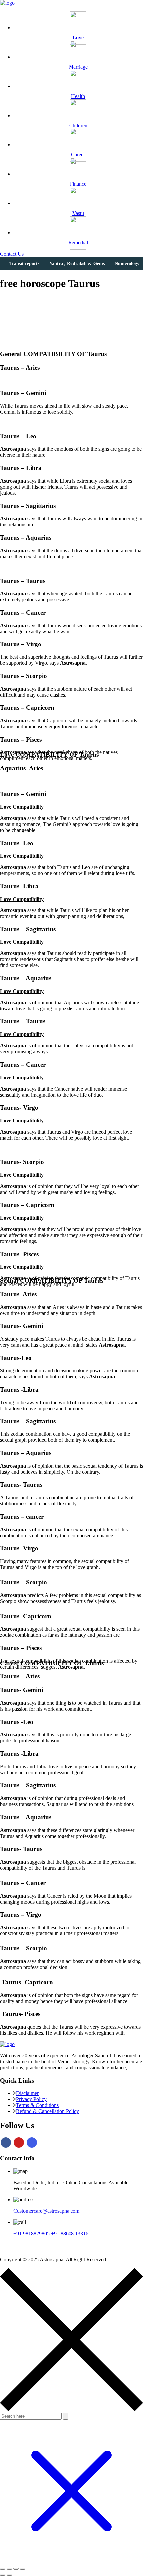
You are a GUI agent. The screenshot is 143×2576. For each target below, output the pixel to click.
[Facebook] (6, 2142)
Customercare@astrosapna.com (46, 2211)
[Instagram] (32, 2142)
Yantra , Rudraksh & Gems (77, 263)
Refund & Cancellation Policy (48, 2111)
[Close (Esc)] (23, 2569)
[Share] (16, 2569)
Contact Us (12, 254)
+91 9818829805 (32, 2234)
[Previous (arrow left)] (3, 2575)
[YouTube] (19, 2142)
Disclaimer (27, 2093)
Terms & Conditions (37, 2105)
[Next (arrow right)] (9, 2575)
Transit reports (24, 263)
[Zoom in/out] (3, 2569)
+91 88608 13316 (70, 2234)
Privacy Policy (31, 2099)
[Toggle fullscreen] (9, 2569)
